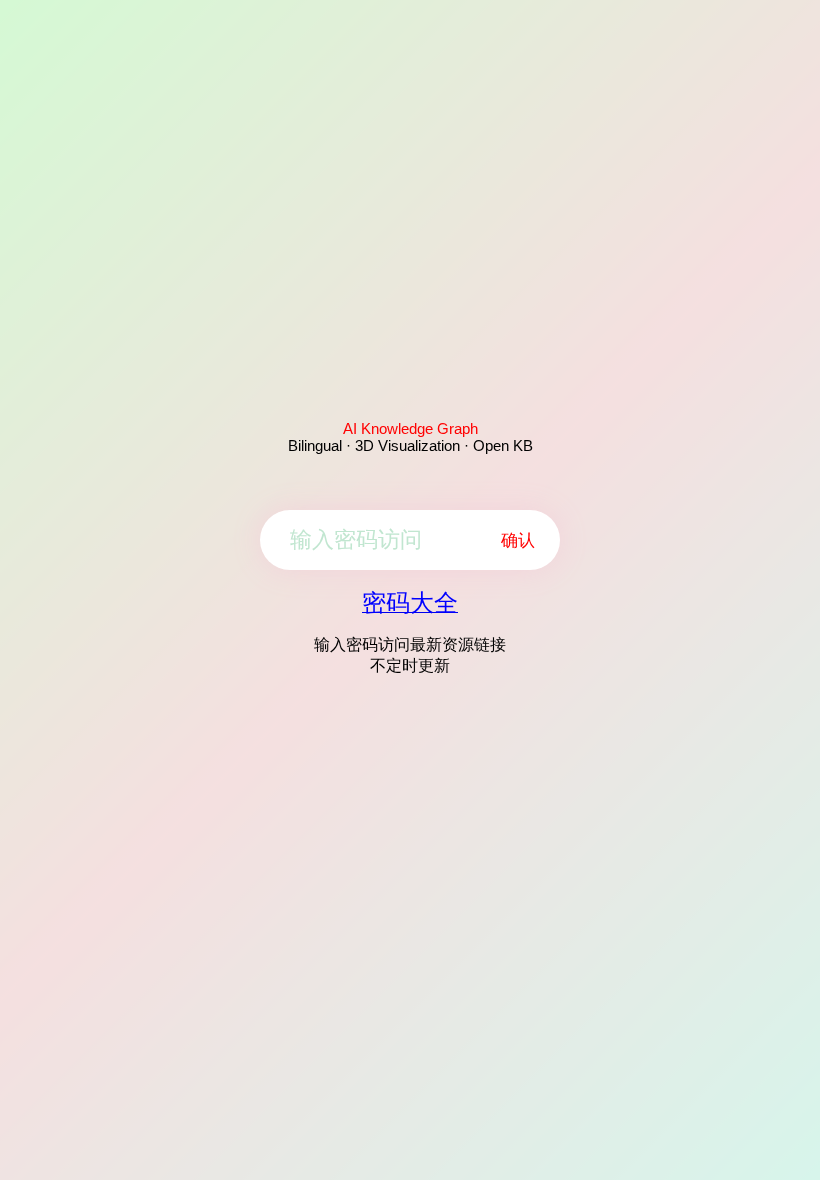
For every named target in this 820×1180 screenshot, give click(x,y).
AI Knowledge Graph (410, 428)
